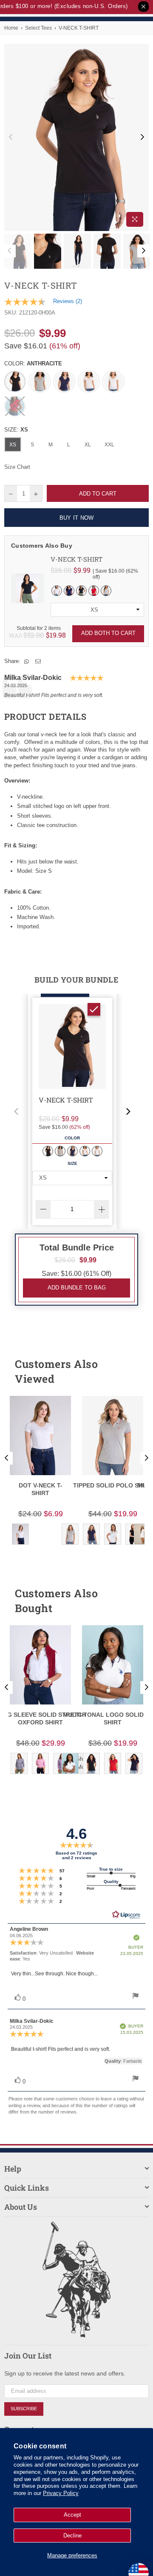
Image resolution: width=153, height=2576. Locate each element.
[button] (16, 1111)
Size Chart (17, 467)
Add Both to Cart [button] (108, 633)
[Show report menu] (136, 1997)
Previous (11, 137)
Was (26, 635)
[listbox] (97, 610)
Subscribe (24, 2409)
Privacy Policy (61, 2493)
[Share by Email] (38, 661)
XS (13, 445)
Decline (72, 2536)
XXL (109, 445)
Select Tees (38, 28)
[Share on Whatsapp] (27, 661)
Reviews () (68, 301)
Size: (16, 430)
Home (11, 28)
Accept (72, 2515)
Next (142, 137)
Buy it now (77, 518)
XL (88, 445)
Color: (33, 363)
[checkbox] (94, 1009)
